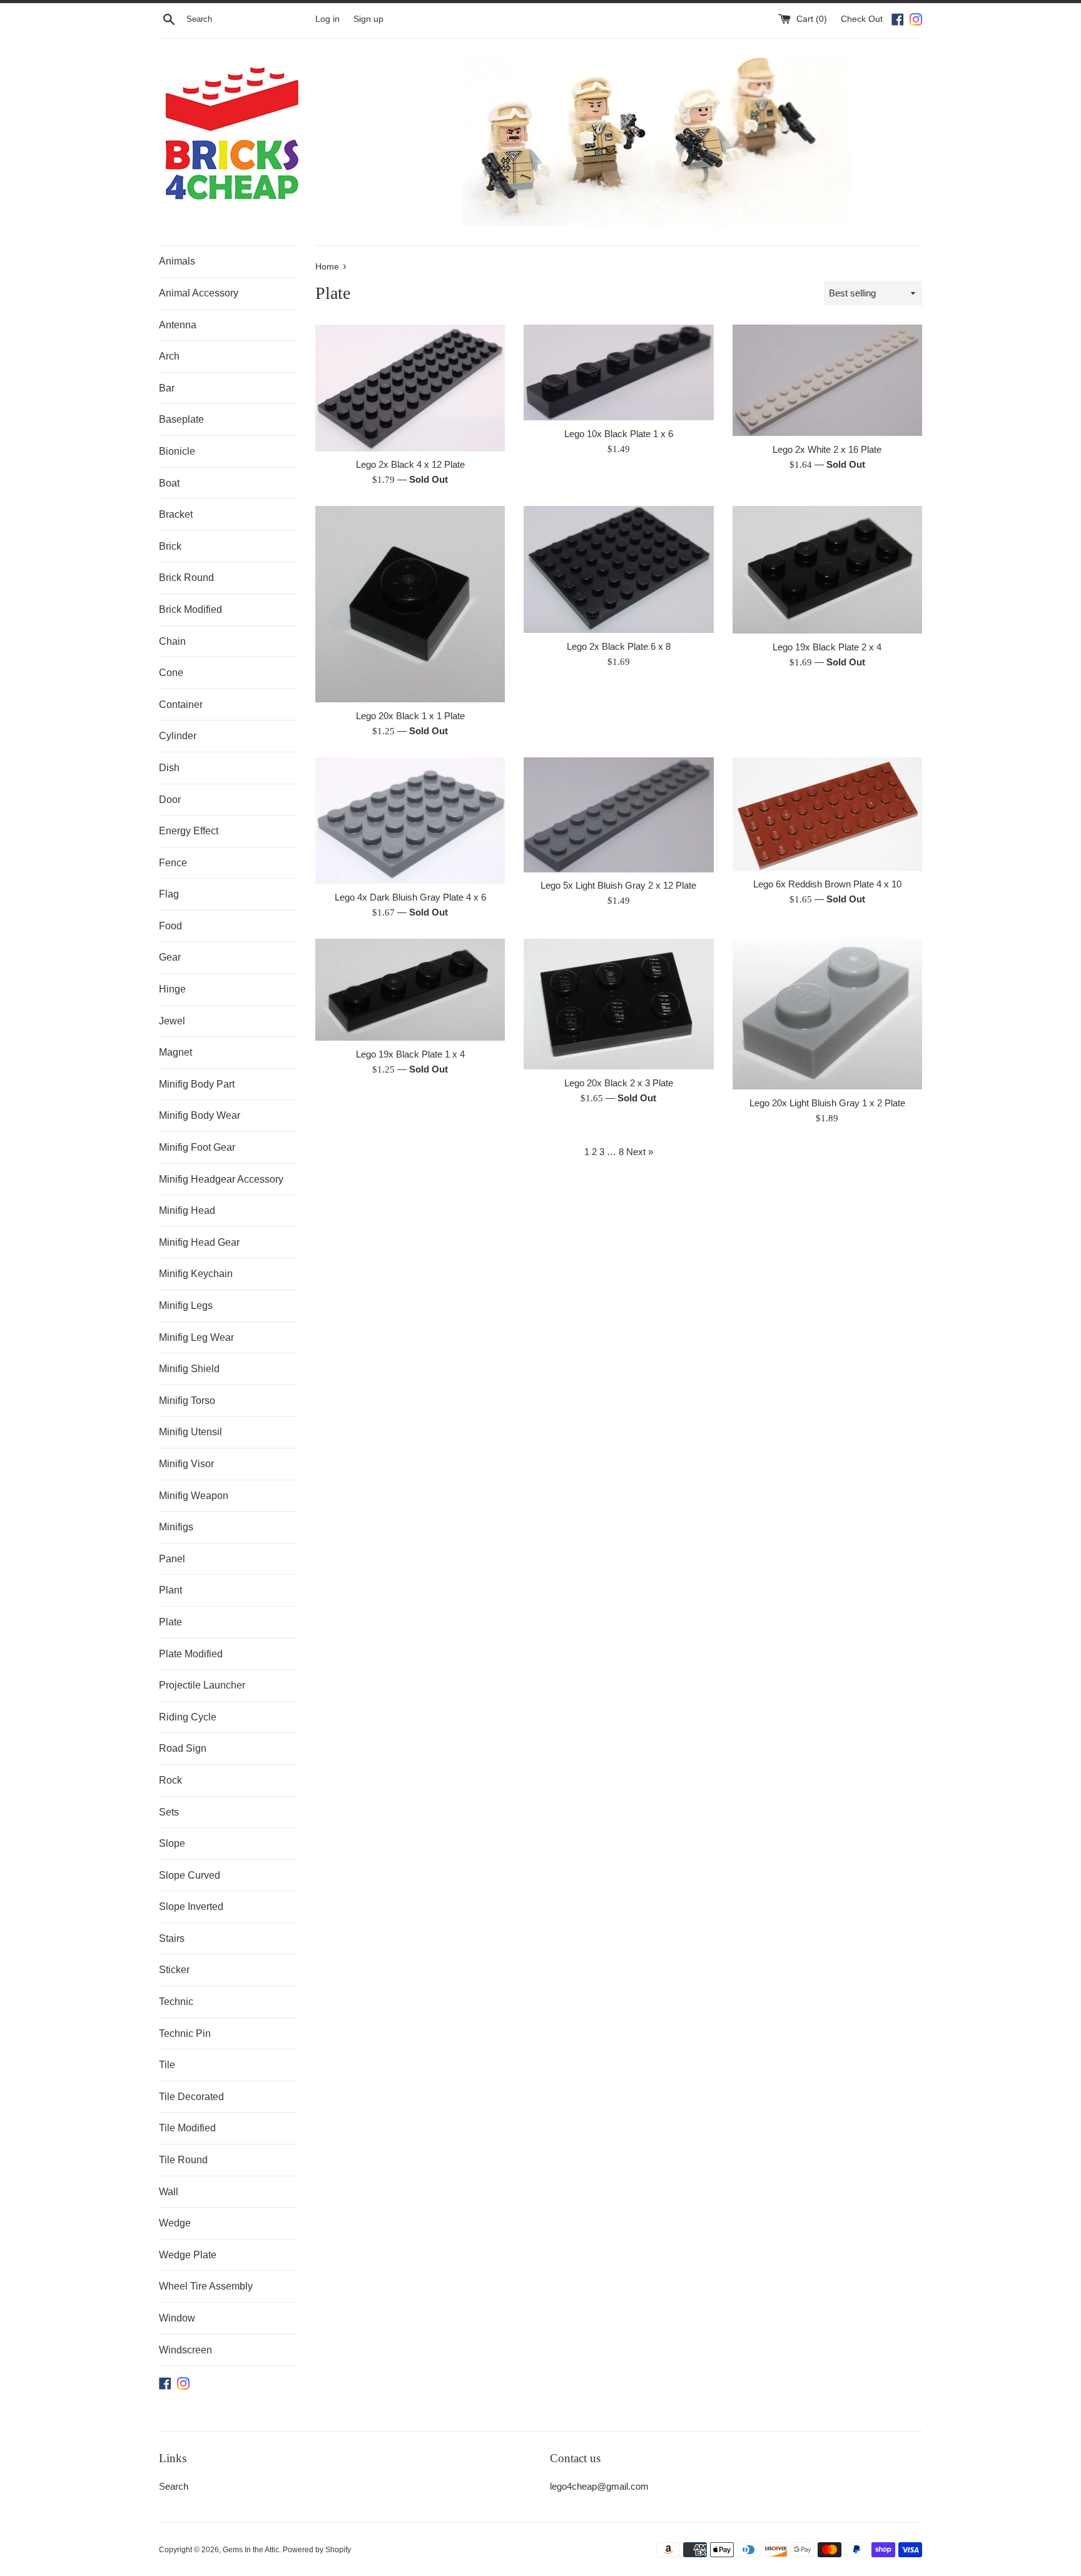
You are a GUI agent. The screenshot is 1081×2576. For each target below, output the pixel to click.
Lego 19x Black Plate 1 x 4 (410, 1054)
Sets (169, 1812)
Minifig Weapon (194, 1496)
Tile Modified (187, 2128)
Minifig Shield (189, 1369)
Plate (170, 1622)
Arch (169, 356)
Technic (176, 2002)
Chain (172, 641)
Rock (170, 1780)
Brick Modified (190, 609)
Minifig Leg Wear (196, 1337)
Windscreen (185, 2350)
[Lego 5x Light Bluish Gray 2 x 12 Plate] (618, 815)
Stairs (172, 1938)
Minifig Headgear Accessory (221, 1179)
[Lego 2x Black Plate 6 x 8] (618, 569)
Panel (172, 1559)
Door (170, 800)
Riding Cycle (188, 1717)
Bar (167, 388)
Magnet (175, 1052)
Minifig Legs (186, 1306)
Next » (640, 1152)
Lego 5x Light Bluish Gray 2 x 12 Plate (618, 885)
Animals (177, 261)
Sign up (368, 19)
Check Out (863, 19)
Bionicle (177, 451)
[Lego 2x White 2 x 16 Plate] (827, 380)
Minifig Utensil (190, 1432)
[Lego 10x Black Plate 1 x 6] (618, 372)
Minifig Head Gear (199, 1242)
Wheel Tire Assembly (206, 2286)
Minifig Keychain (196, 1274)
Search (174, 2486)
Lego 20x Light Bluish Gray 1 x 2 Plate (827, 1103)
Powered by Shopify (317, 2550)
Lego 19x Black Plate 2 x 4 (827, 647)
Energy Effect (189, 831)
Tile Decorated (191, 2097)
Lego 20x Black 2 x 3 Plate (619, 1083)
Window (177, 2318)
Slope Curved (190, 1875)
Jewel (172, 1021)
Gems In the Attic (251, 2550)
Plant (170, 1590)
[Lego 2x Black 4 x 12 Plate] (410, 388)
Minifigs (176, 1527)
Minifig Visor (186, 1464)
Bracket (176, 514)
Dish (169, 768)
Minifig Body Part (197, 1084)
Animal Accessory (199, 293)
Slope (172, 1843)
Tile (167, 2065)
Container (181, 705)
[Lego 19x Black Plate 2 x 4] (827, 570)
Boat (169, 483)
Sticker (174, 1970)
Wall (169, 2192)
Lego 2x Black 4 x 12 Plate (410, 464)
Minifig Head (187, 1210)
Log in (327, 19)
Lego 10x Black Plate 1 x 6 (619, 434)
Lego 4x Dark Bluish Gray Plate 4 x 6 (410, 897)
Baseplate (181, 419)
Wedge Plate (188, 2255)
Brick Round (186, 578)
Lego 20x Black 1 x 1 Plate (410, 716)
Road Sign (183, 1748)
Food (170, 926)
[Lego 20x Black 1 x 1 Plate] (410, 604)
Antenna (178, 325)
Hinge (172, 989)
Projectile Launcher (202, 1685)
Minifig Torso (187, 1401)
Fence (173, 863)
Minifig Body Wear (200, 1115)
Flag (169, 894)
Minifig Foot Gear (197, 1147)
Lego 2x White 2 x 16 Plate (827, 449)
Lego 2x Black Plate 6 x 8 (619, 646)
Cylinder (178, 736)
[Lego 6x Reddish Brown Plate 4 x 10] (827, 814)
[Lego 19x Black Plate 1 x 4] (410, 990)
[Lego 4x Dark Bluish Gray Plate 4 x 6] (410, 821)
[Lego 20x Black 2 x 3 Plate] (618, 1004)
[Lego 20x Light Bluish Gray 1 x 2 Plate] (827, 1014)
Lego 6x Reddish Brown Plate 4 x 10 (827, 884)
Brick (170, 546)
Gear (170, 957)
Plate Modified (191, 1654)
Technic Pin (185, 2033)
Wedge (175, 2223)
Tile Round (183, 2160)
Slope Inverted (191, 1907)
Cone (171, 673)
